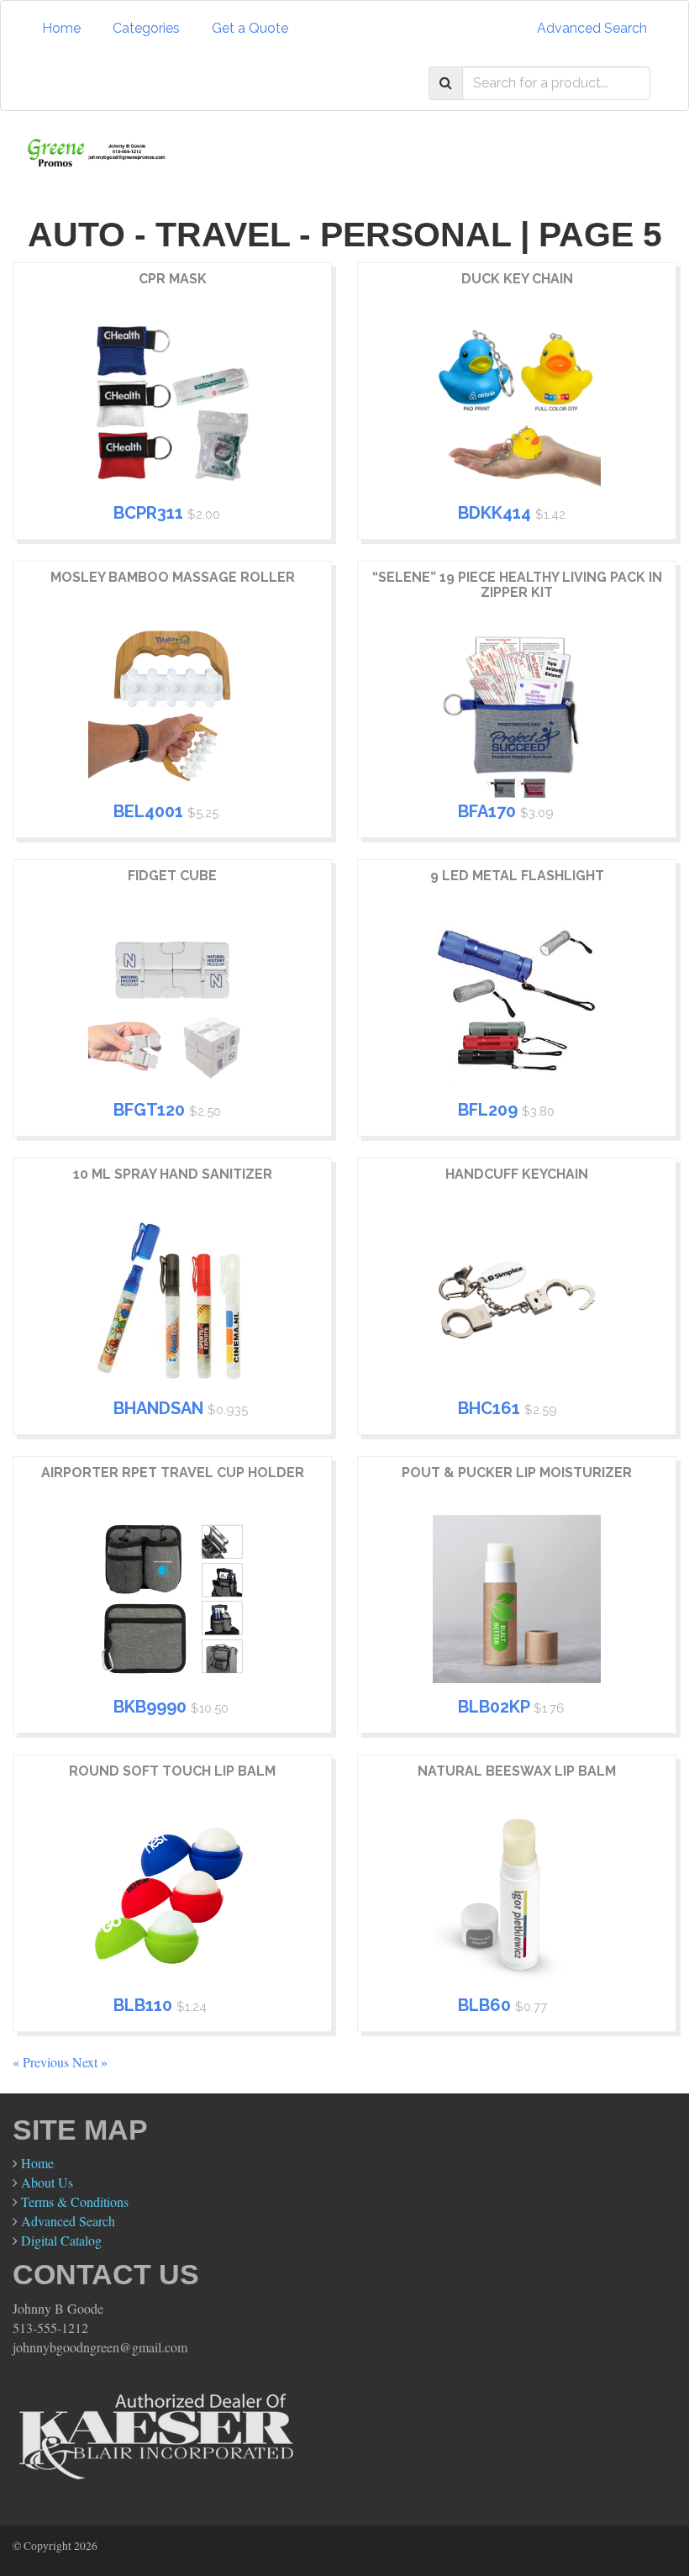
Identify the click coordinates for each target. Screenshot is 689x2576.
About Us (47, 2182)
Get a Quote (250, 28)
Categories (146, 28)
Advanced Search (592, 28)
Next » (90, 2062)
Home (61, 28)
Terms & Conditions (75, 2201)
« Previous (42, 2062)
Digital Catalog (61, 2240)
